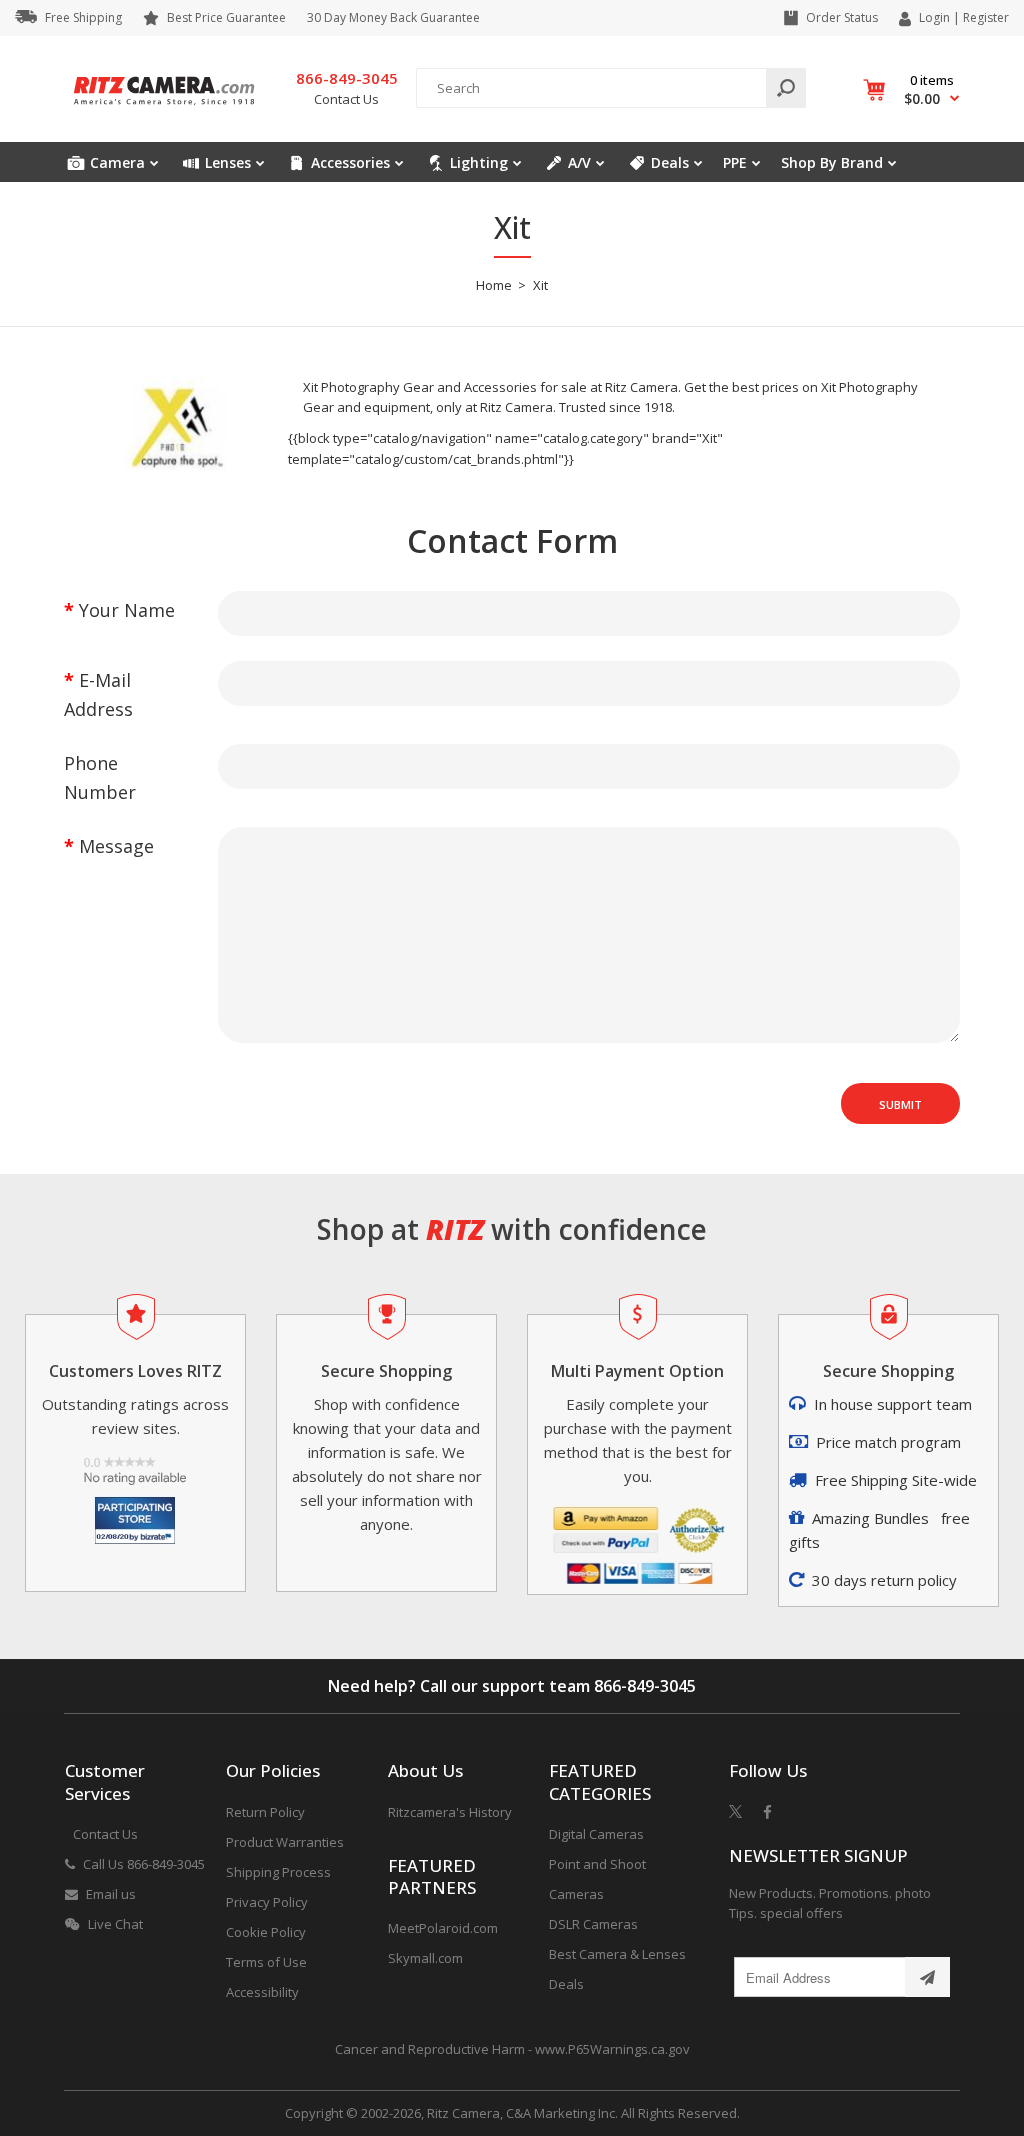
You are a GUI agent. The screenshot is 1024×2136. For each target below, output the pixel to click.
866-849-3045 (645, 1686)
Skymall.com (425, 1958)
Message (116, 846)
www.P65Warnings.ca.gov (612, 2049)
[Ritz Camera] (164, 111)
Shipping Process (278, 1872)
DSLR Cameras (593, 1924)
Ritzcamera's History (450, 1812)
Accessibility (262, 1992)
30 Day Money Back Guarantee (393, 17)
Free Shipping (83, 17)
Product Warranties (285, 1842)
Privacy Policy (267, 1902)
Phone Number (100, 777)
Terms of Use (266, 1962)
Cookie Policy (266, 1932)
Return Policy (265, 1812)
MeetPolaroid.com (443, 1928)
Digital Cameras (596, 1834)
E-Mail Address (98, 694)
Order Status (842, 17)
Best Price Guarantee (226, 17)
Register (986, 18)
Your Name (127, 610)
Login (934, 17)
